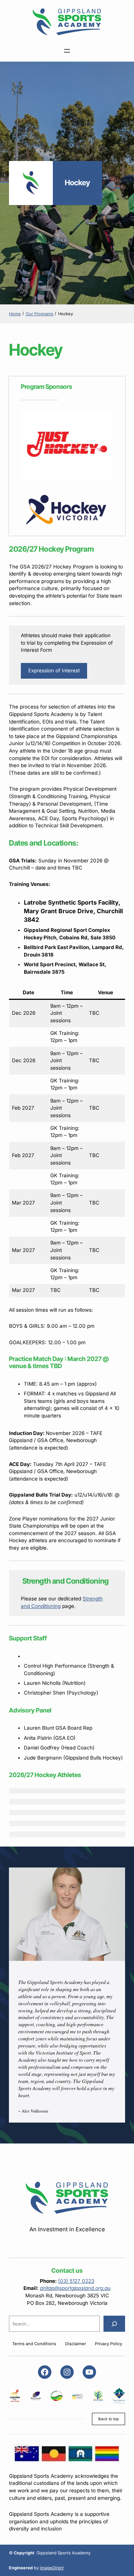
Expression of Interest (54, 670)
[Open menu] (67, 51)
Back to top (109, 2419)
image (52, 2568)
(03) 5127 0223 (76, 2281)
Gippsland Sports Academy (63, 2553)
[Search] (114, 2324)
